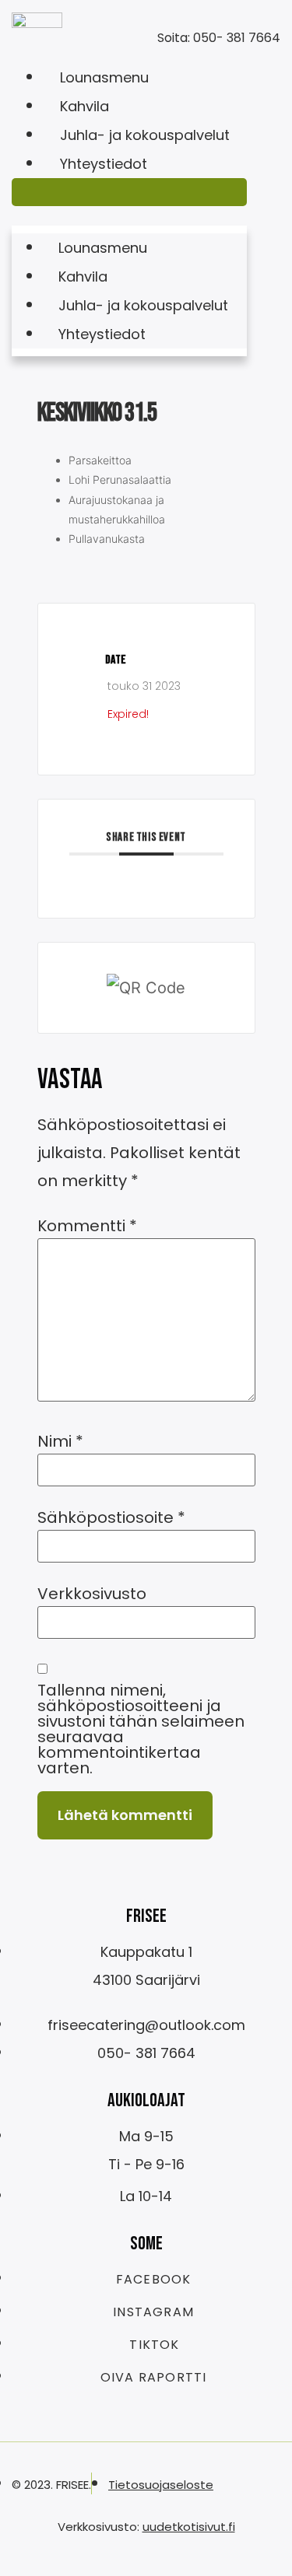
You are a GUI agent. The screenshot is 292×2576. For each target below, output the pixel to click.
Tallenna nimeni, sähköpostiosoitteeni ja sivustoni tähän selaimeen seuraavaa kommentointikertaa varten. (141, 1729)
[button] (129, 192)
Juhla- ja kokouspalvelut (145, 135)
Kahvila (84, 106)
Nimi (60, 1441)
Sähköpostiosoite (111, 1517)
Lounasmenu (104, 77)
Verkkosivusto (92, 1594)
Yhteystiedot (104, 164)
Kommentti (87, 1226)
